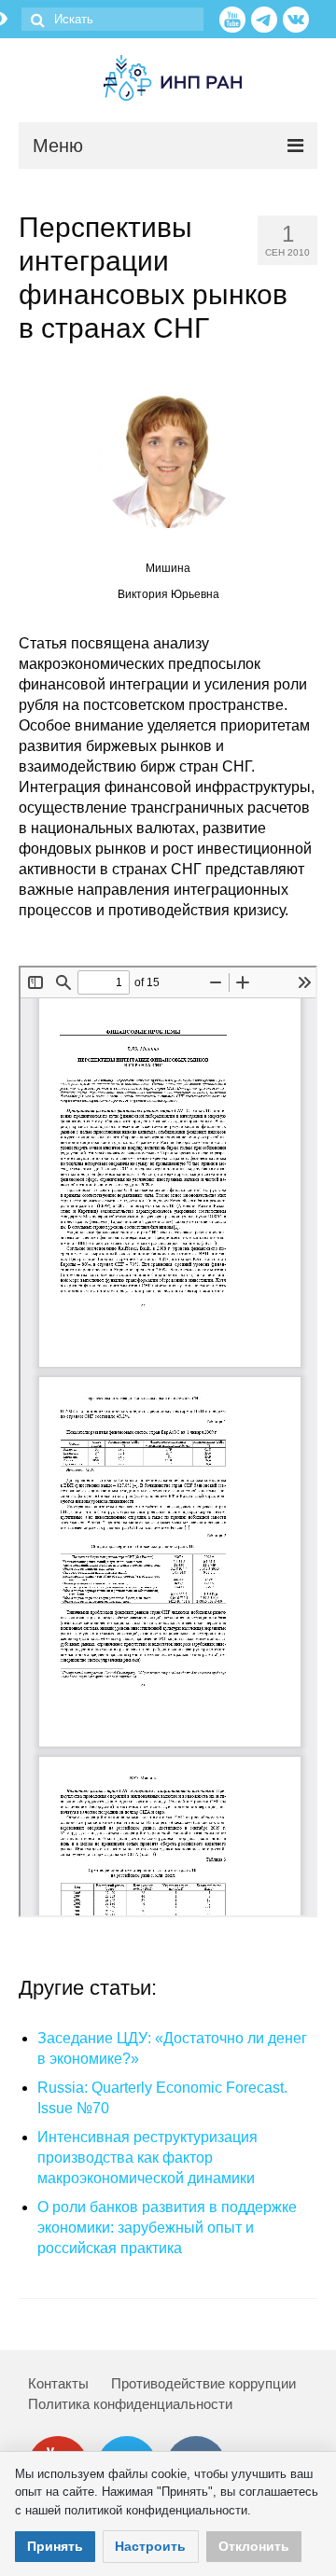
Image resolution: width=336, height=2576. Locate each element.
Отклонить (254, 2546)
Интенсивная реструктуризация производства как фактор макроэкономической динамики (147, 2158)
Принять (55, 2546)
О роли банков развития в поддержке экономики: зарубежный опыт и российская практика (167, 2228)
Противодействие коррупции (203, 2383)
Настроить (150, 2546)
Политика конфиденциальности (130, 2404)
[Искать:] (112, 19)
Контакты (58, 2383)
